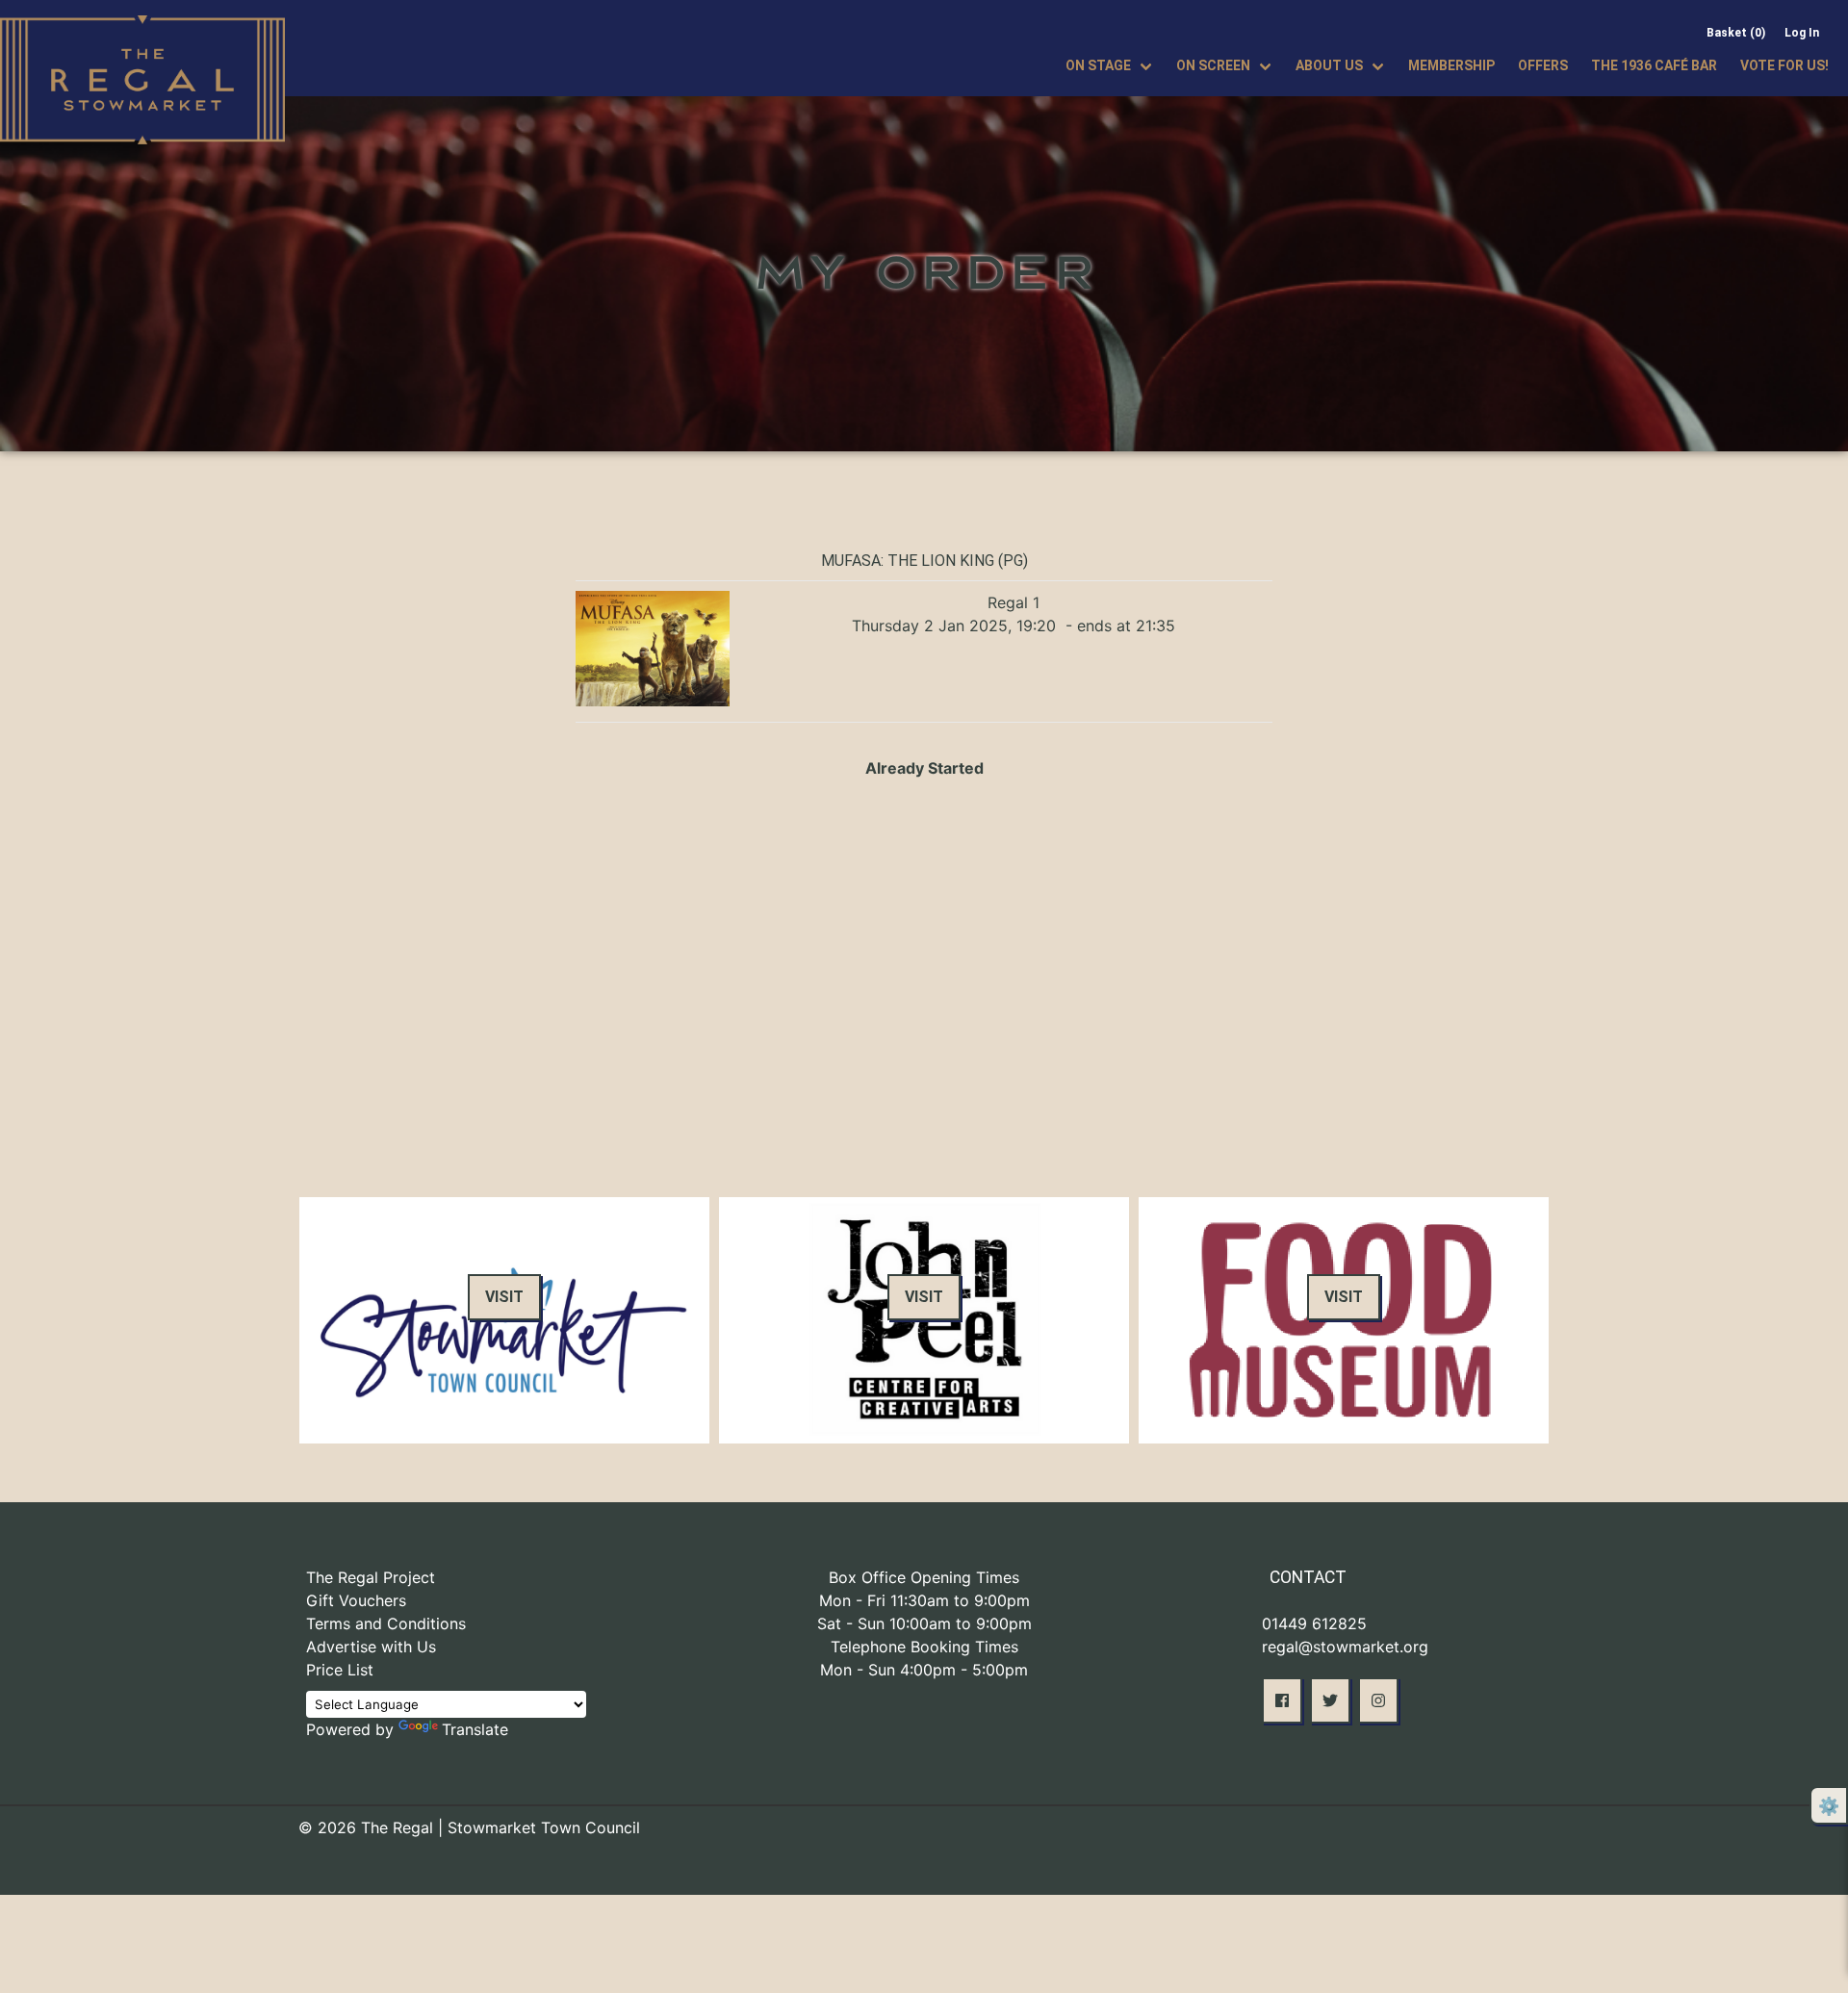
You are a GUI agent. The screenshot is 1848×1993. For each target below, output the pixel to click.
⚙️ (1829, 1806)
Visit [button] (504, 1297)
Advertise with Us (371, 1647)
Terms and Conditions (386, 1623)
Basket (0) (1736, 33)
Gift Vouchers (356, 1600)
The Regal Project (371, 1577)
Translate (475, 1729)
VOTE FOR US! (1784, 65)
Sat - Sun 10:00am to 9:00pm (924, 1623)
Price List (340, 1670)
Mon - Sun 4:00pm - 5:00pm (924, 1670)
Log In (1802, 33)
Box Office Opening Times (924, 1577)
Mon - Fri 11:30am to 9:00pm (924, 1600)
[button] (1282, 1700)
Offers (1543, 65)
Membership (1451, 65)
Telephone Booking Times (924, 1647)
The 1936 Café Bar (1654, 65)
